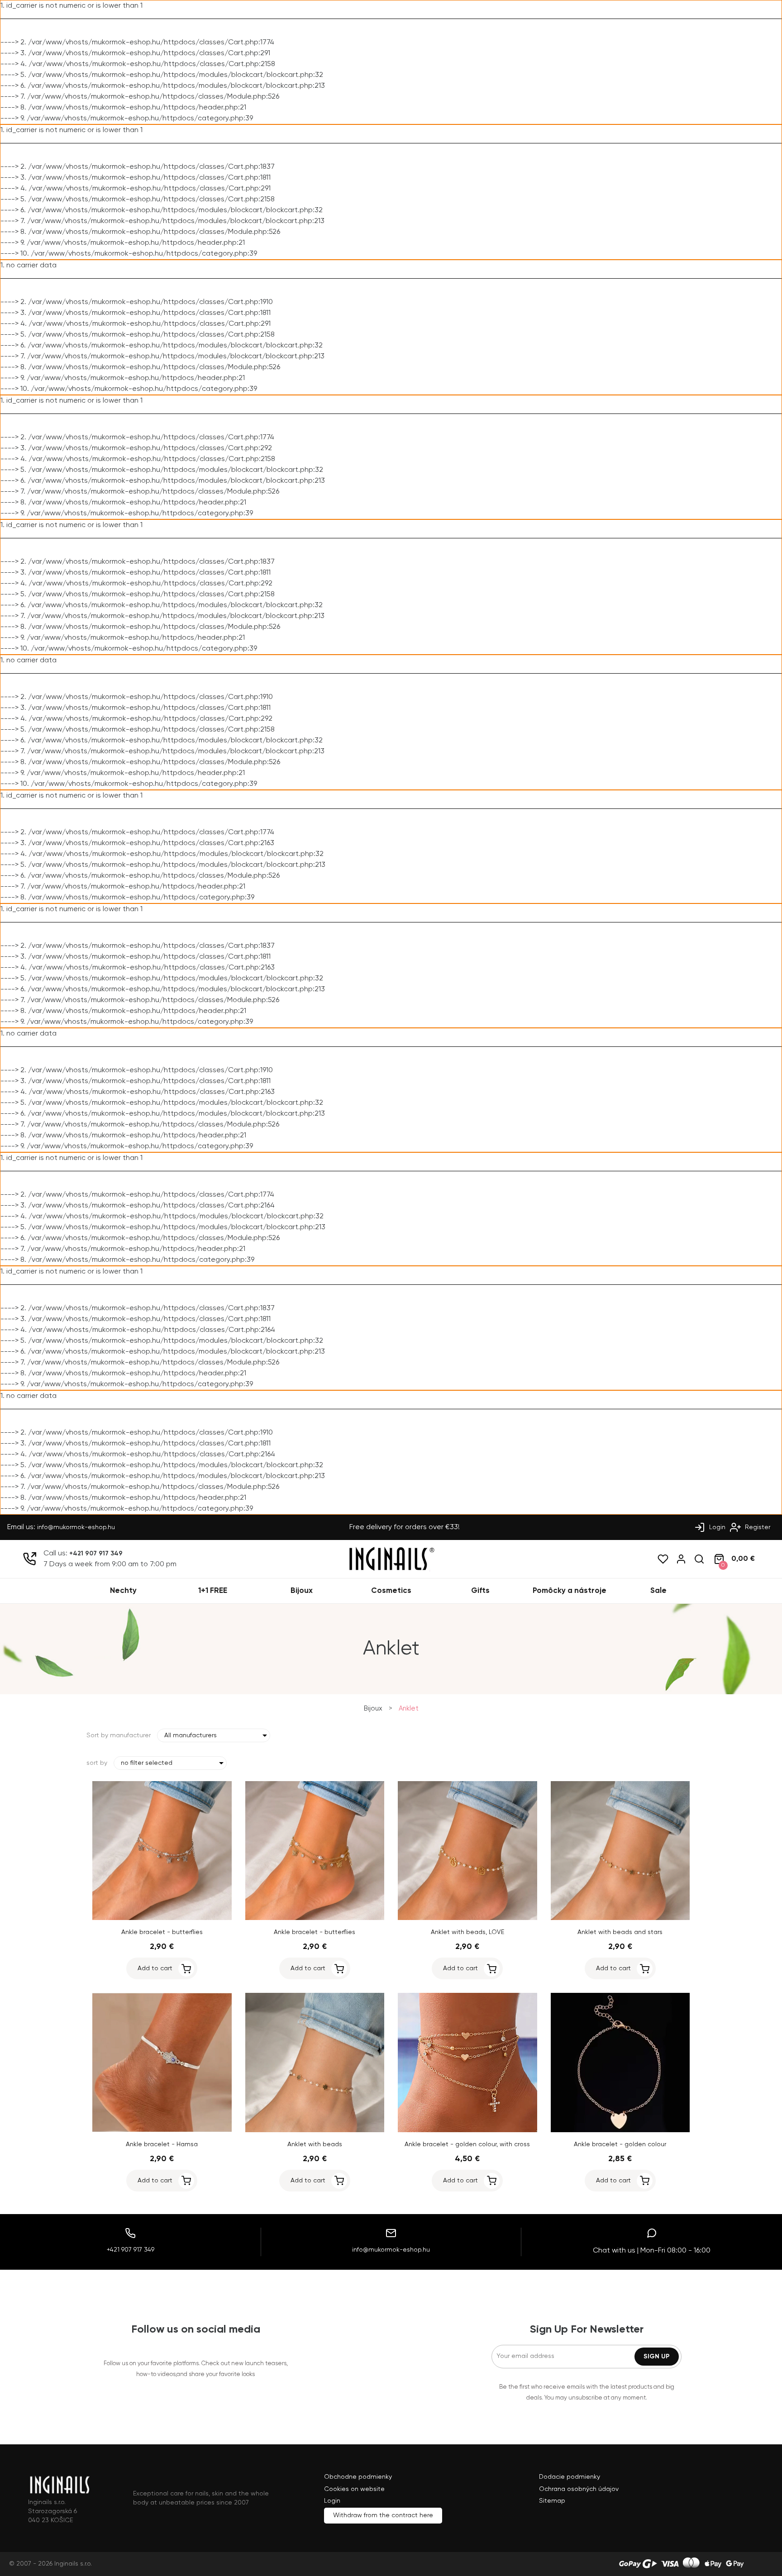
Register (757, 1527)
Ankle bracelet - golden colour (620, 2144)
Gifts (480, 1591)
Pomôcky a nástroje (570, 1591)
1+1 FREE (213, 1591)
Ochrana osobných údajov (579, 2489)
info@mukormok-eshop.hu (76, 1527)
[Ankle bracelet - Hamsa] (162, 2130)
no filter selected (147, 1763)
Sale (658, 1591)
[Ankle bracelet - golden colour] (620, 2130)
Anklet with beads (315, 2144)
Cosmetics (391, 1591)
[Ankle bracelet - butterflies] (162, 1918)
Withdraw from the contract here (383, 2515)
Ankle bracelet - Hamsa (162, 2144)
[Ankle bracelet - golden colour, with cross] (467, 2130)
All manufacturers (191, 1735)
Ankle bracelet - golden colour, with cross (467, 2144)
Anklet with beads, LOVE (467, 1932)
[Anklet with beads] (315, 2130)
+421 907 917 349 (96, 1554)
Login (716, 1527)
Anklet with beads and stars (620, 1932)
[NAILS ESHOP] (391, 1569)
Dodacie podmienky (570, 2477)
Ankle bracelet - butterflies (162, 1932)
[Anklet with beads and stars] (620, 1918)
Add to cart (155, 1968)
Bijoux (302, 1591)
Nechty (123, 1591)
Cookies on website (354, 2489)
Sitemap (552, 2501)
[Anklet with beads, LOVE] (467, 1918)
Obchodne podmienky (358, 2477)
